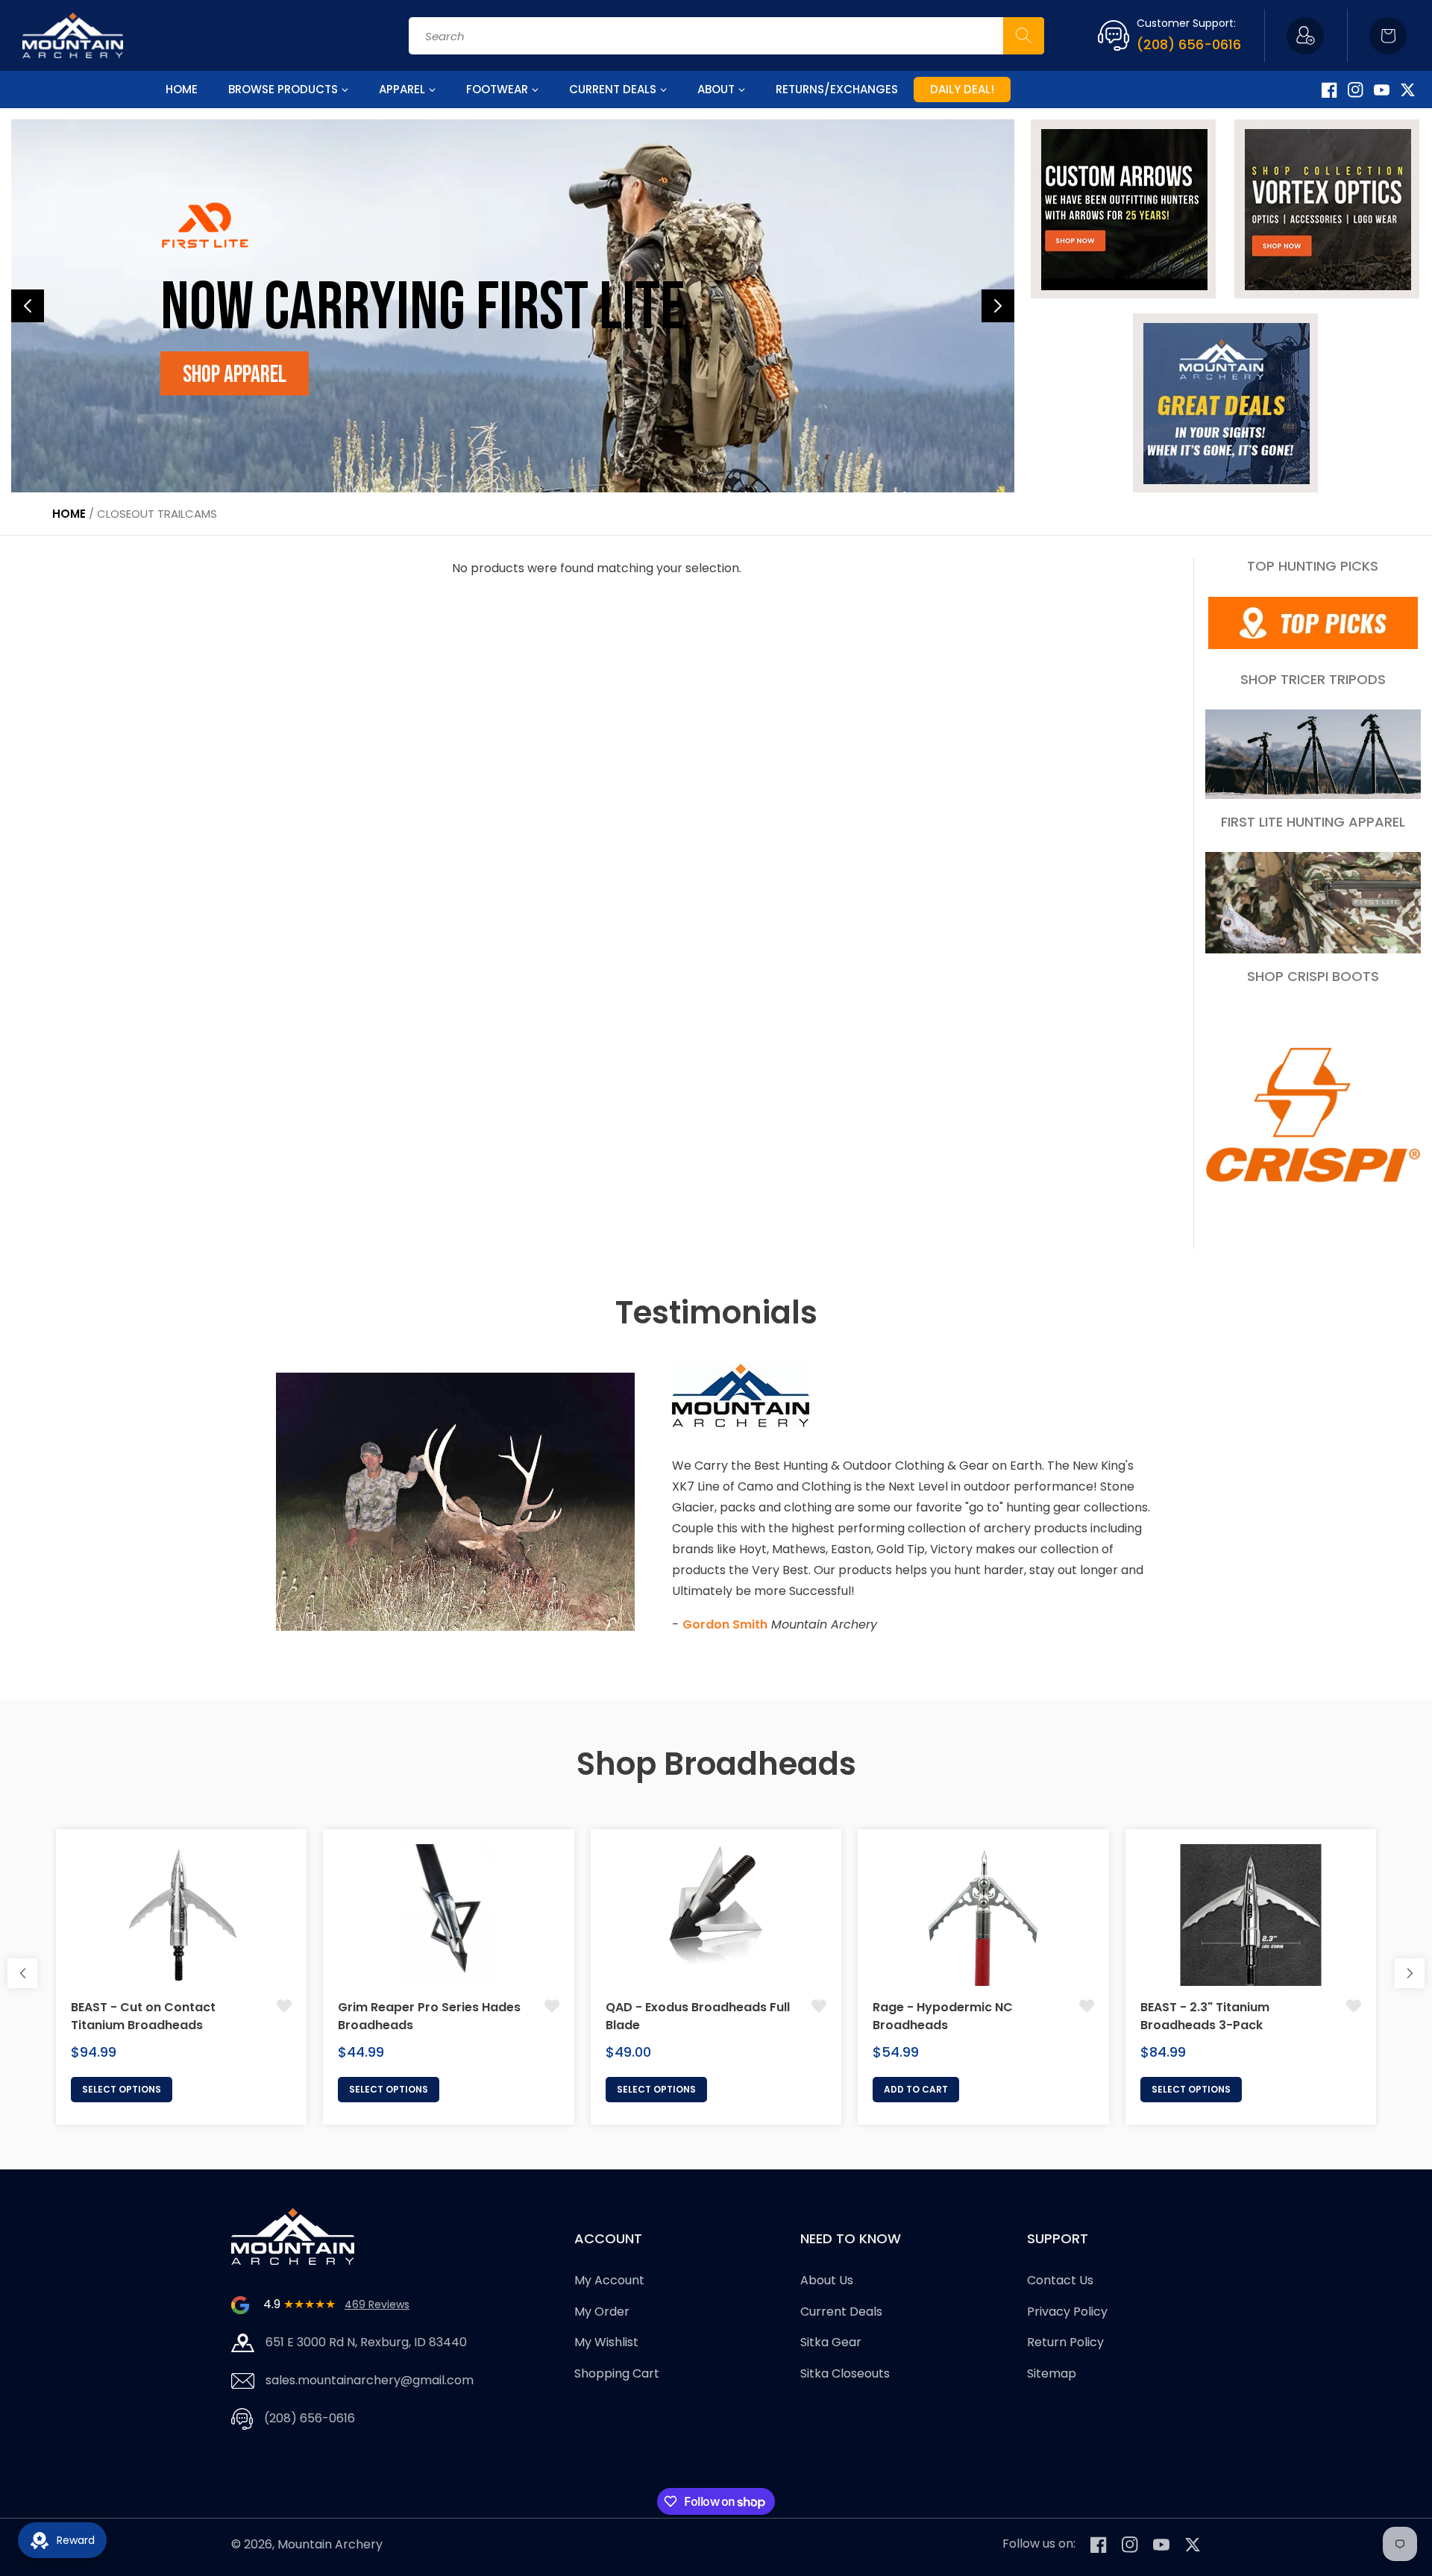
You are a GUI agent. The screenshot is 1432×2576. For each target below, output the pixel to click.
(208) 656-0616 (1189, 44)
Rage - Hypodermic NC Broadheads (943, 2016)
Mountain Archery (330, 2544)
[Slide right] (1410, 1973)
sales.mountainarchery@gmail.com (370, 2380)
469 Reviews (377, 2304)
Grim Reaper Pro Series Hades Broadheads (429, 2016)
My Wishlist (606, 2342)
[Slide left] (22, 1973)
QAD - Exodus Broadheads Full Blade (698, 2016)
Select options (122, 2089)
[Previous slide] (28, 306)
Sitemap (1052, 2373)
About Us (827, 2280)
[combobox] (726, 36)
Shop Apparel (235, 375)
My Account (609, 2280)
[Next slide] (998, 306)
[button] (1388, 36)
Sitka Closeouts (845, 2373)
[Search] (1024, 36)
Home (69, 514)
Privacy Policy (1067, 2312)
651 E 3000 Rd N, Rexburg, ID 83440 (366, 2342)
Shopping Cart (617, 2373)
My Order (602, 2312)
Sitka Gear (831, 2342)
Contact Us (1060, 2280)
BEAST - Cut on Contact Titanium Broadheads (143, 2016)
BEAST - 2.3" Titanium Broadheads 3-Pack (1205, 2016)
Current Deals (841, 2312)
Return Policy (1065, 2342)
